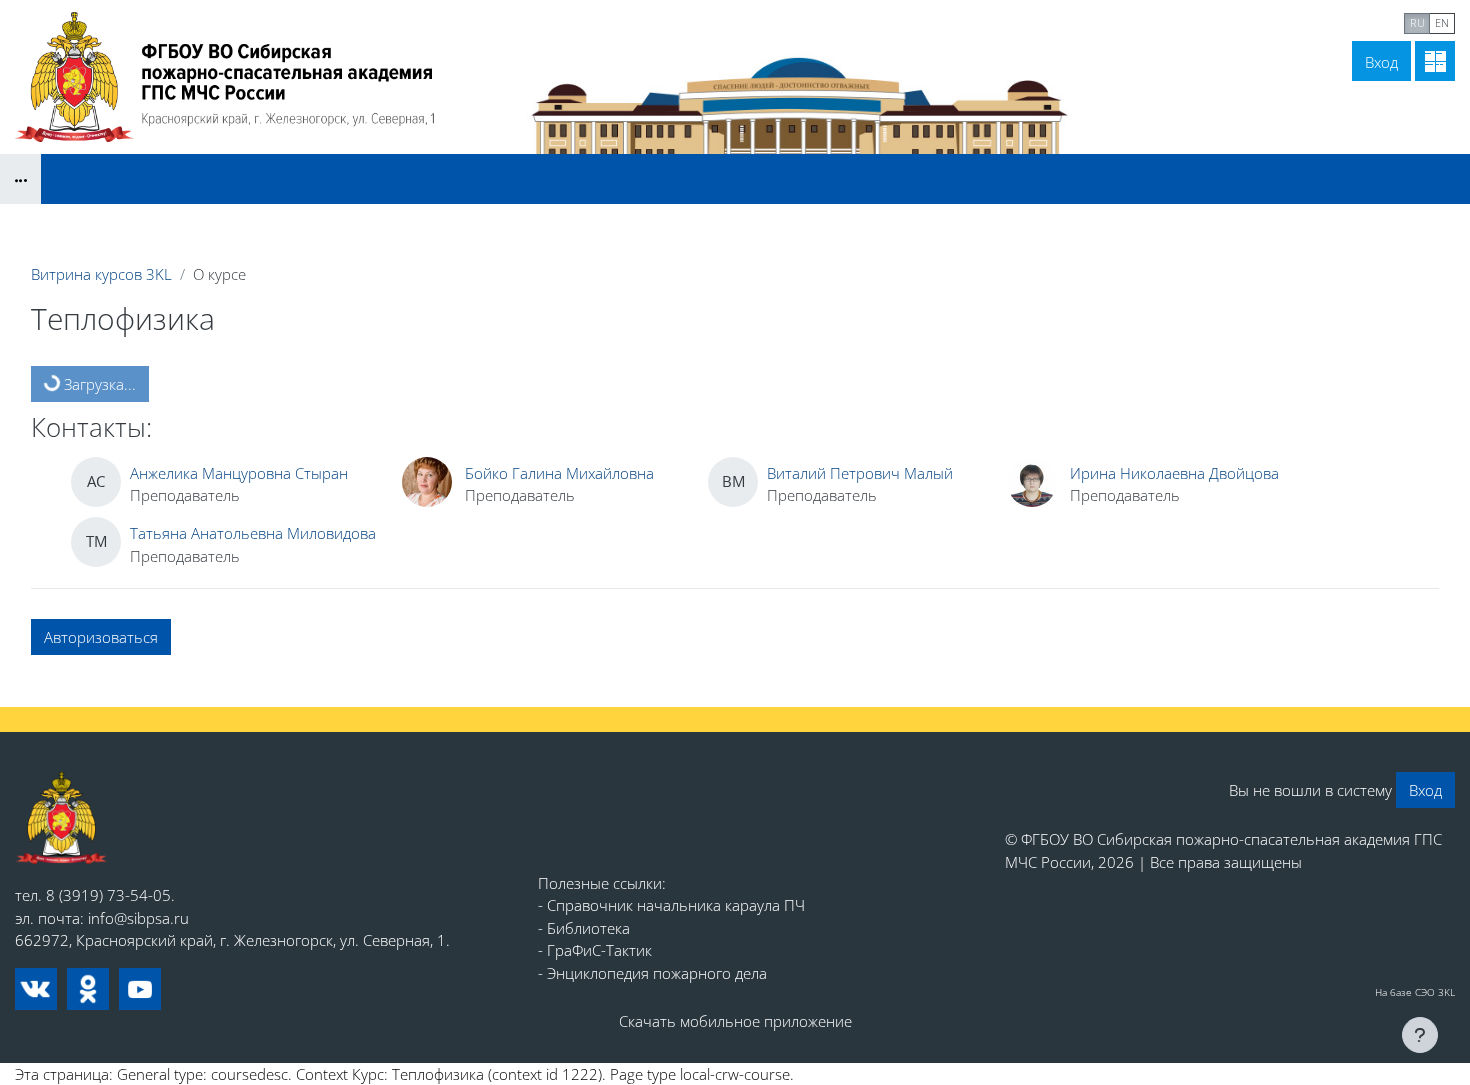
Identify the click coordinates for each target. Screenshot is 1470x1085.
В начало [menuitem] (1218, 21)
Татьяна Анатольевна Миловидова (253, 533)
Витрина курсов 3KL (101, 274)
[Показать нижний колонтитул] (1420, 1035)
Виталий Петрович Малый (860, 473)
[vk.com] (36, 989)
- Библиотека (584, 928)
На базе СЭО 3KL (1415, 992)
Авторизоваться (101, 637)
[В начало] (61, 818)
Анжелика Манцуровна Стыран (239, 473)
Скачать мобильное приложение (735, 1021)
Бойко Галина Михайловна (559, 473)
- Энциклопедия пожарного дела (652, 973)
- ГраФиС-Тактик (595, 950)
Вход (1381, 62)
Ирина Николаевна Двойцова (1174, 473)
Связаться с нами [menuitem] (1331, 21)
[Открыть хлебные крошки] (20, 179)
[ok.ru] (88, 989)
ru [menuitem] (1417, 22)
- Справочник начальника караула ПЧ (671, 905)
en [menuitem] (1442, 22)
